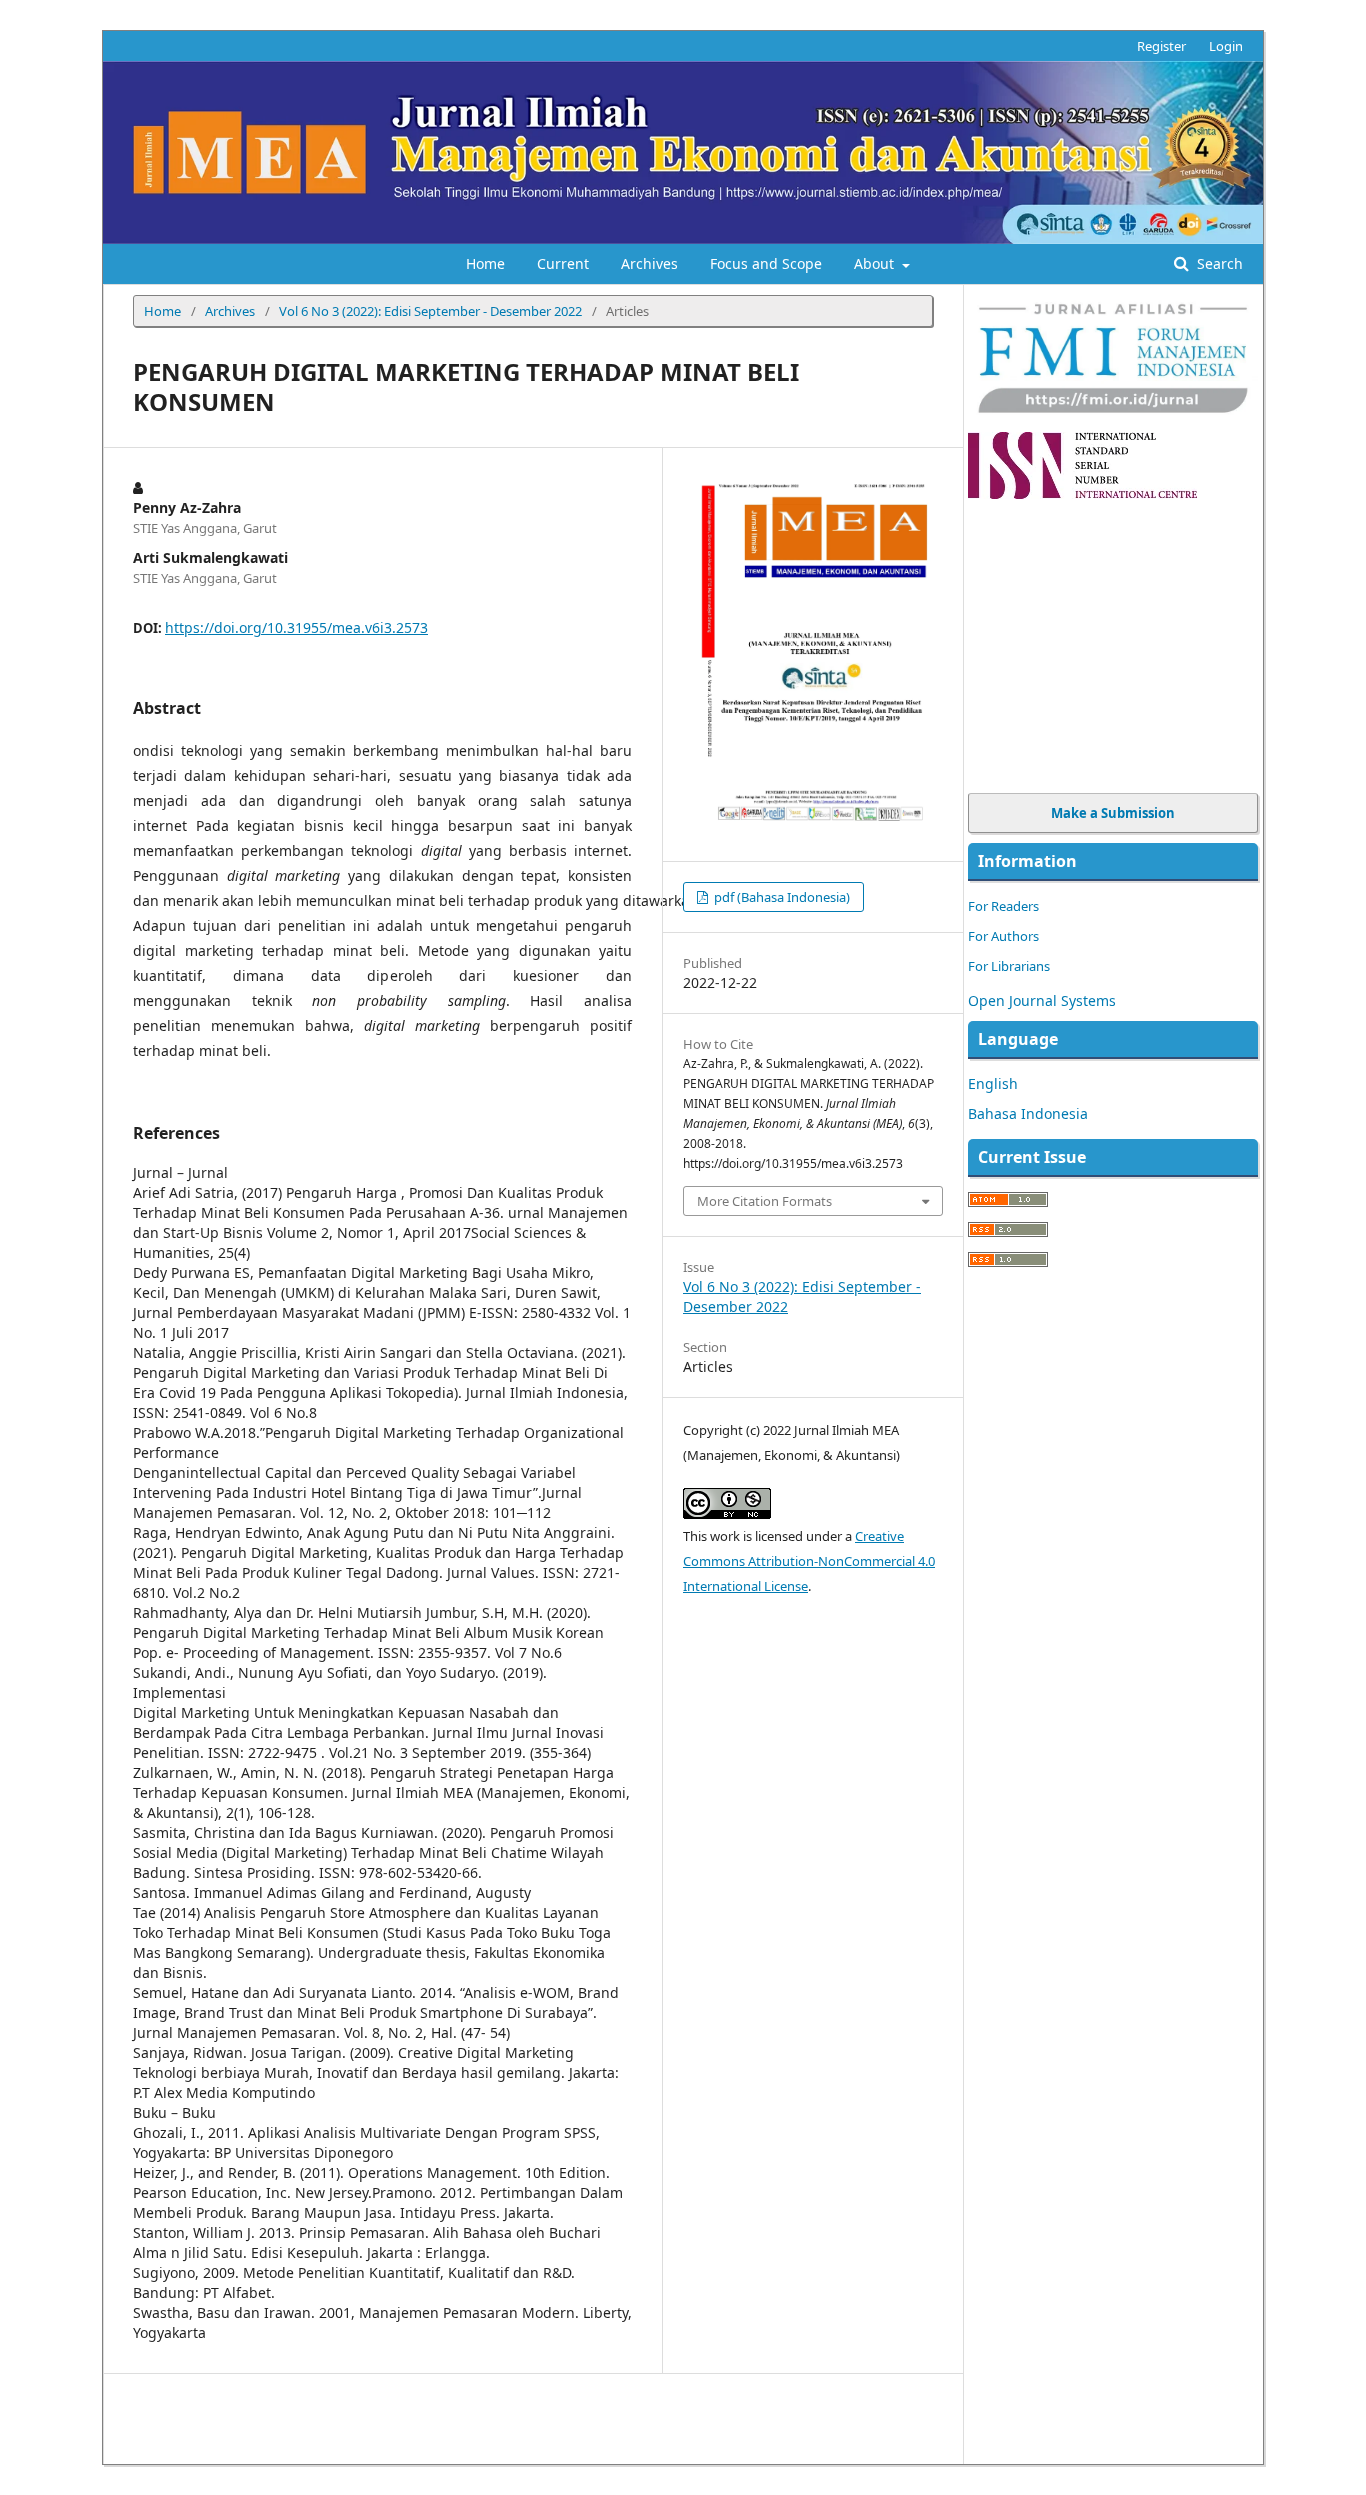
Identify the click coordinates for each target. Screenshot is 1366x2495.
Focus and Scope (766, 263)
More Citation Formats (764, 1201)
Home (485, 263)
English (993, 1083)
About (876, 263)
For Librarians (1009, 966)
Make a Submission (1113, 813)
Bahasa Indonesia (1028, 1113)
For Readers (1003, 906)
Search (1218, 263)
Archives (649, 263)
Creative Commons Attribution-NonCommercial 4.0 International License (809, 1561)
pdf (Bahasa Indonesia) (780, 897)
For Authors (1003, 936)
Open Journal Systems (1042, 1000)
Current (563, 263)
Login (1226, 46)
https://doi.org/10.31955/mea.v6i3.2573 (296, 627)
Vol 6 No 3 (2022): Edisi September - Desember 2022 (430, 311)
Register (1161, 46)
